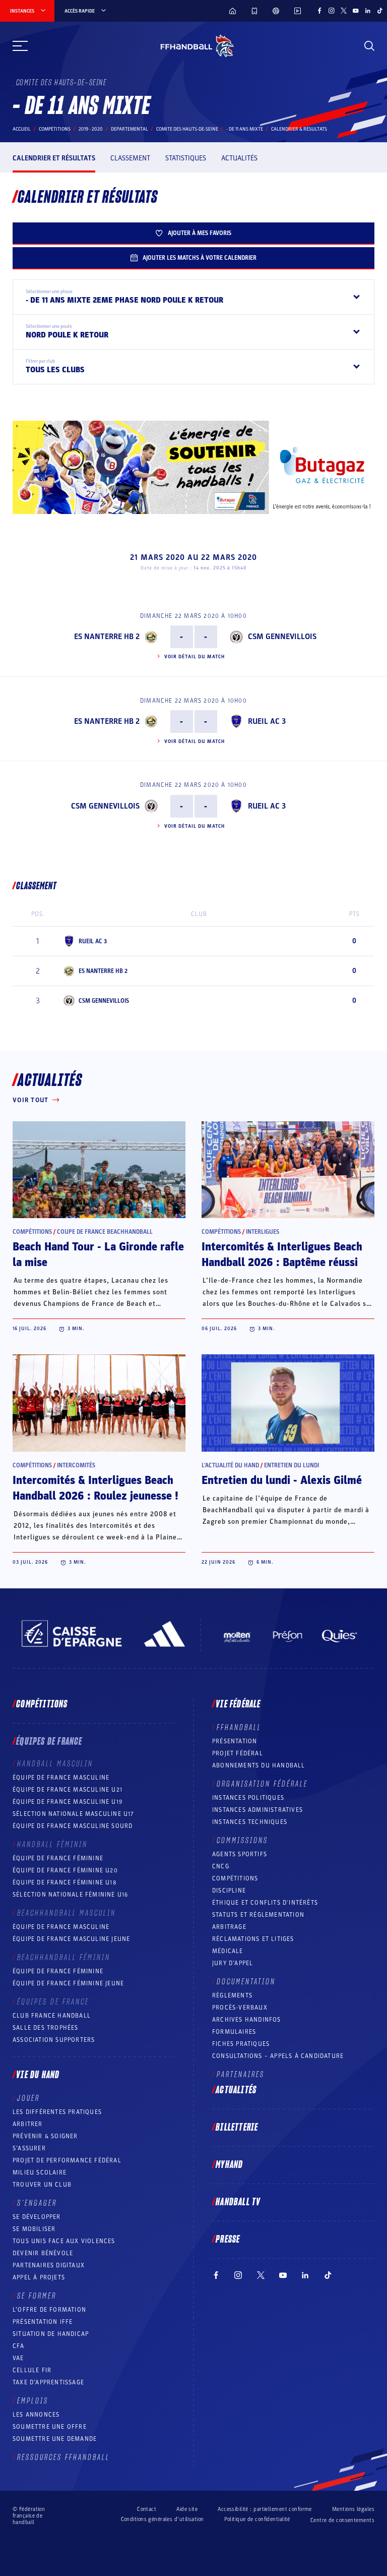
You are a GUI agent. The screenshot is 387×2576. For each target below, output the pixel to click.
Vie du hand (38, 2075)
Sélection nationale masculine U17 (74, 1814)
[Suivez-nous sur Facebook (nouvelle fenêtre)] (319, 11)
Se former (37, 2296)
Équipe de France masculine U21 (68, 1790)
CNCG (221, 1866)
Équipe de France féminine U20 (65, 1870)
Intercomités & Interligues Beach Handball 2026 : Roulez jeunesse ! (95, 1488)
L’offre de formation (49, 2310)
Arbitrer (28, 2124)
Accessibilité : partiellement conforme (265, 2509)
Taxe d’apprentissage (48, 2382)
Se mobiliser (34, 2229)
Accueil (22, 129)
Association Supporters (54, 2040)
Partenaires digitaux (49, 2265)
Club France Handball (52, 2016)
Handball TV (238, 2202)
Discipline (229, 1891)
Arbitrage (229, 1927)
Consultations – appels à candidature (278, 2056)
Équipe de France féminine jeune (68, 1983)
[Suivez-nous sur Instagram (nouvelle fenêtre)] (332, 11)
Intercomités (76, 1465)
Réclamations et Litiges (253, 1939)
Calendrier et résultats (54, 158)
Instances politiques (248, 1798)
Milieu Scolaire (40, 2172)
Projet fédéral (238, 1753)
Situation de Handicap (51, 2334)
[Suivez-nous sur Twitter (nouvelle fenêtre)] (344, 11)
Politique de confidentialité (257, 2519)
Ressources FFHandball (63, 2457)
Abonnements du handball (259, 1765)
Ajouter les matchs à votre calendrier (200, 258)
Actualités (239, 158)
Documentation (246, 1982)
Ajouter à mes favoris (200, 233)
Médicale (228, 1951)
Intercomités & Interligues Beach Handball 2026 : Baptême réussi (282, 1255)
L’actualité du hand (230, 1465)
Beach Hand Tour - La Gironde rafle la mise (98, 1255)
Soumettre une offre (50, 2427)
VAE (18, 2358)
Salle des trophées (46, 2028)
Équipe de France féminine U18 (64, 1882)
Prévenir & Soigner (45, 2136)
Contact (147, 2509)
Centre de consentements (342, 2520)
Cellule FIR (32, 2370)
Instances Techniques (250, 1822)
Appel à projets (39, 2277)
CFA (19, 2346)
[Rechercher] (369, 46)
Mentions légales (353, 2509)
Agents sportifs (240, 1854)
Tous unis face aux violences (64, 2241)
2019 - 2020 (91, 129)
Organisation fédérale (262, 1784)
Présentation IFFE (43, 2322)
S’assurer (29, 2148)
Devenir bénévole (43, 2253)
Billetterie (237, 2128)
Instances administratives (257, 1810)
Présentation (235, 1741)
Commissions (242, 1841)
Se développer (37, 2217)
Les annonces (36, 2415)
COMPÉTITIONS (235, 1878)
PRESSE (228, 2240)
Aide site (187, 2509)
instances (22, 11)
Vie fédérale (238, 1704)
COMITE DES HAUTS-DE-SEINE (187, 129)
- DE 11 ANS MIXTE (245, 129)
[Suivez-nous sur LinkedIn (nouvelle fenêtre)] (368, 11)
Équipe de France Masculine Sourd (73, 1826)
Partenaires (241, 2075)
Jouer (28, 2098)
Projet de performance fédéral (67, 2160)
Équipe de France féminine (58, 1858)
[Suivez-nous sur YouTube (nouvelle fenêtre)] (356, 11)
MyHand (229, 2165)
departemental (130, 129)
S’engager (37, 2203)
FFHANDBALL (239, 1728)
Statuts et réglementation (258, 1915)
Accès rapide (80, 11)
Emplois (33, 2401)
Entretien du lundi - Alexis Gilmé (282, 1480)
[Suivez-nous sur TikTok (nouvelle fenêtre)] (380, 11)
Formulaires (234, 2032)
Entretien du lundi (292, 1465)
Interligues (263, 1232)
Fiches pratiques (241, 2044)
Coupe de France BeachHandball (105, 1232)
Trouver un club (42, 2185)
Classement (130, 158)
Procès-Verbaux (240, 2008)
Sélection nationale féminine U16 (70, 1895)
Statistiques (186, 158)
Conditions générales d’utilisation (163, 2519)
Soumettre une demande (55, 2439)
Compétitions (55, 129)
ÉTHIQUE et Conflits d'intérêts (265, 1903)
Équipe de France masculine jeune (71, 1939)
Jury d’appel (233, 1963)
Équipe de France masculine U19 (68, 1802)
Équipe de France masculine (61, 1778)
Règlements (232, 1995)
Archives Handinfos (247, 2020)
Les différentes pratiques (57, 2112)
